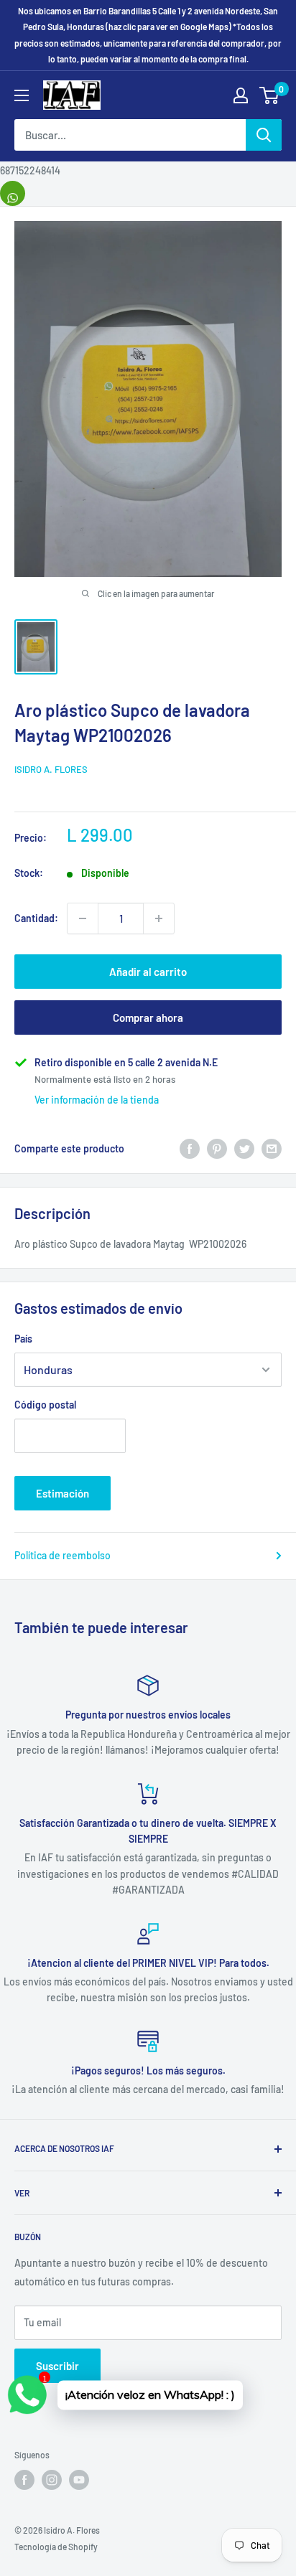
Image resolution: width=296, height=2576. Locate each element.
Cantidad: (36, 918)
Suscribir (57, 2366)
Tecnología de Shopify (56, 2547)
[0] (270, 95)
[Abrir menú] (22, 95)
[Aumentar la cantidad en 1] (159, 918)
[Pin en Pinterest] (217, 1148)
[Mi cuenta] (241, 95)
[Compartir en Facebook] (190, 1148)
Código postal (45, 1405)
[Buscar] (264, 135)
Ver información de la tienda (97, 1100)
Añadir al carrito (148, 972)
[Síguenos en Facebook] (24, 2480)
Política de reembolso (63, 1555)
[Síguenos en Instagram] (52, 2480)
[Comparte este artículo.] (13, 193)
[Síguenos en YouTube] (79, 2480)
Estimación (63, 1493)
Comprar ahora (148, 1017)
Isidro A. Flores (51, 769)
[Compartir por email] (272, 1148)
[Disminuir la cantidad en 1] (83, 918)
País (23, 1339)
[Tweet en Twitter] (244, 1148)
